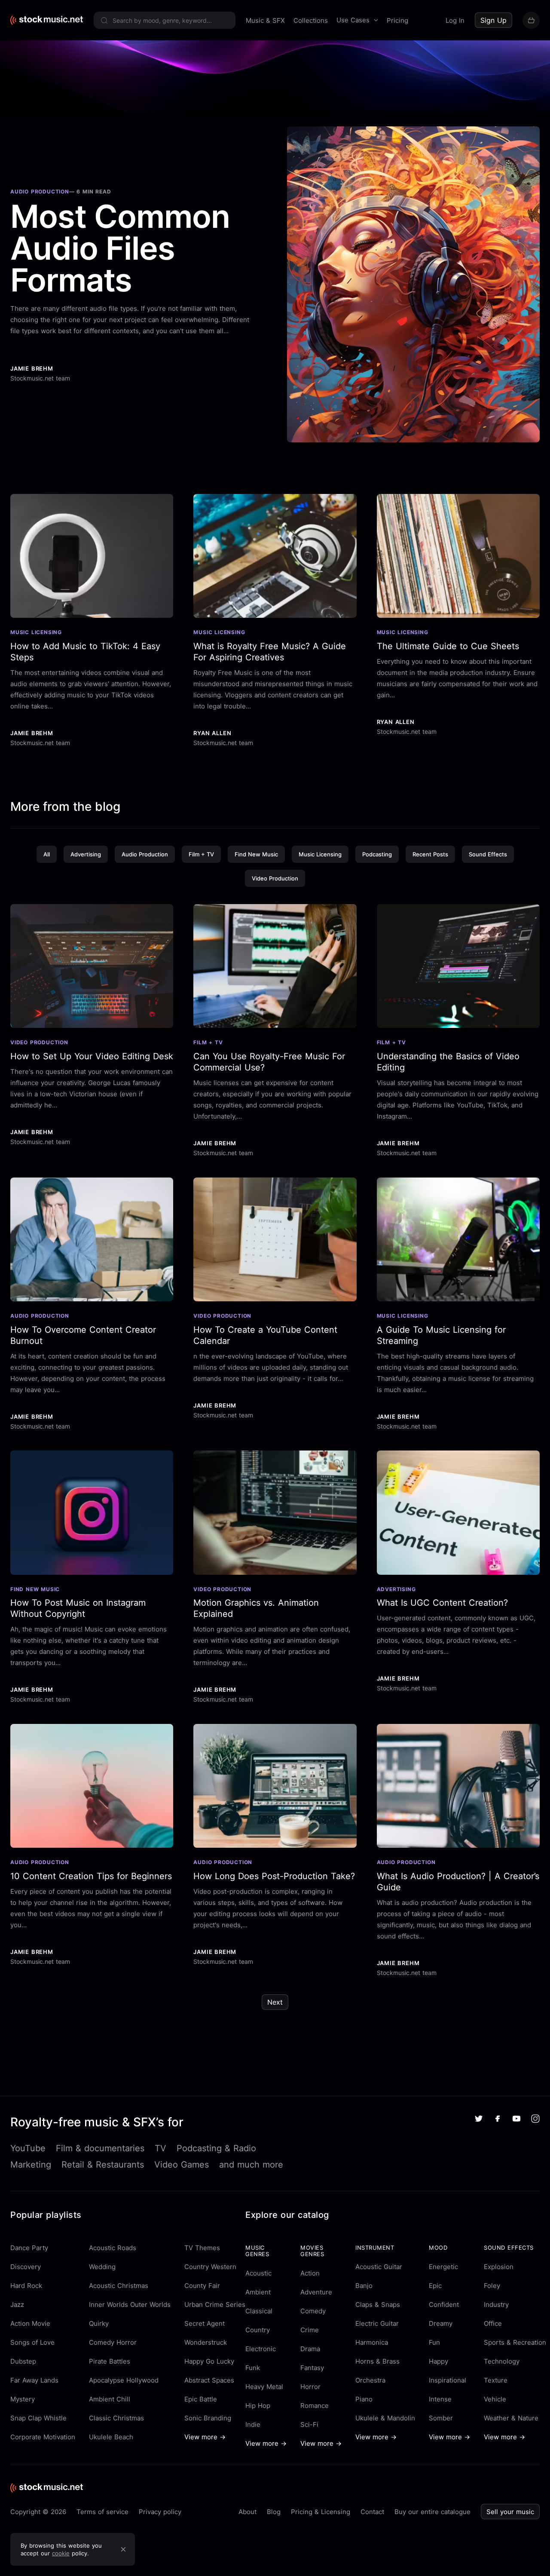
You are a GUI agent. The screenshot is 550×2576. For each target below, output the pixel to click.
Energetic (443, 2267)
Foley (492, 2286)
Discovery (26, 2267)
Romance (315, 2406)
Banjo (364, 2286)
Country (258, 2330)
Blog (274, 2512)
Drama (310, 2349)
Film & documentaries (100, 2148)
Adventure (316, 2292)
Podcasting (377, 854)
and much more (251, 2165)
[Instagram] (535, 2119)
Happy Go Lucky (209, 2361)
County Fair (202, 2286)
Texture (496, 2380)
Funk (253, 2368)
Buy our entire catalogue (432, 2512)
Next (275, 2002)
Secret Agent (205, 2323)
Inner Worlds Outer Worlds (130, 2305)
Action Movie (30, 2323)
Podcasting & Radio (216, 2148)
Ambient (258, 2292)
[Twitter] (479, 2119)
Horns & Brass (377, 2361)
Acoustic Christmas (119, 2286)
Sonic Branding (208, 2418)
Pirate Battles (110, 2361)
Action (310, 2273)
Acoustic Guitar (379, 2267)
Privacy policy (160, 2512)
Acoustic (258, 2273)
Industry (496, 2305)
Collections (311, 20)
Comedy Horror (113, 2342)
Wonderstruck (206, 2342)
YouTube (28, 2148)
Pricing (397, 20)
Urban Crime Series (215, 2305)
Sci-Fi (309, 2424)
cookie (61, 2553)
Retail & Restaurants (103, 2165)
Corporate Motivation (43, 2437)
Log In (455, 20)
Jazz (17, 2305)
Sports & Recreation (515, 2342)
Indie (253, 2424)
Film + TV (201, 854)
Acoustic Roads (113, 2248)
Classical (259, 2311)
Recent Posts (430, 854)
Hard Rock (26, 2286)
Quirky (99, 2323)
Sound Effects (488, 854)
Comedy (313, 2311)
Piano (364, 2399)
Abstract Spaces (209, 2380)
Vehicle (495, 2399)
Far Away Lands (34, 2380)
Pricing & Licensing (321, 2512)
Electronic (261, 2349)
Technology (502, 2361)
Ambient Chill (110, 2399)
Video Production (275, 878)
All (47, 854)
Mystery (23, 2399)
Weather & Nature (511, 2418)
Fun (434, 2342)
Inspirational (448, 2380)
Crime (310, 2330)
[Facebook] (498, 2119)
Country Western (210, 2267)
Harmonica (372, 2342)
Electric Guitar (377, 2323)
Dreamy (441, 2323)
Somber (441, 2418)
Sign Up (493, 20)
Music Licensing (320, 854)
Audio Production (145, 854)
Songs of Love (32, 2342)
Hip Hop (258, 2406)
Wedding (102, 2267)
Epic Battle (201, 2399)
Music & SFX (265, 20)
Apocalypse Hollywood (124, 2380)
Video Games (182, 2165)
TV (160, 2148)
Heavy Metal (264, 2387)
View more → (205, 2437)
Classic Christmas (116, 2418)
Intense (440, 2399)
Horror (310, 2387)
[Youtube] (516, 2119)
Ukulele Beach (111, 2437)
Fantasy (312, 2368)
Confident (444, 2305)
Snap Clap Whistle (38, 2418)
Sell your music (510, 2512)
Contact (372, 2512)
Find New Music (256, 854)
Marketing (31, 2165)
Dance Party (29, 2248)
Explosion (499, 2267)
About (247, 2512)
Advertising (86, 854)
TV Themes (202, 2248)
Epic (435, 2286)
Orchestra (370, 2380)
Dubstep (23, 2361)
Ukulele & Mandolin (385, 2418)
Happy (438, 2361)
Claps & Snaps (378, 2305)
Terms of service (102, 2512)
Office (493, 2323)
